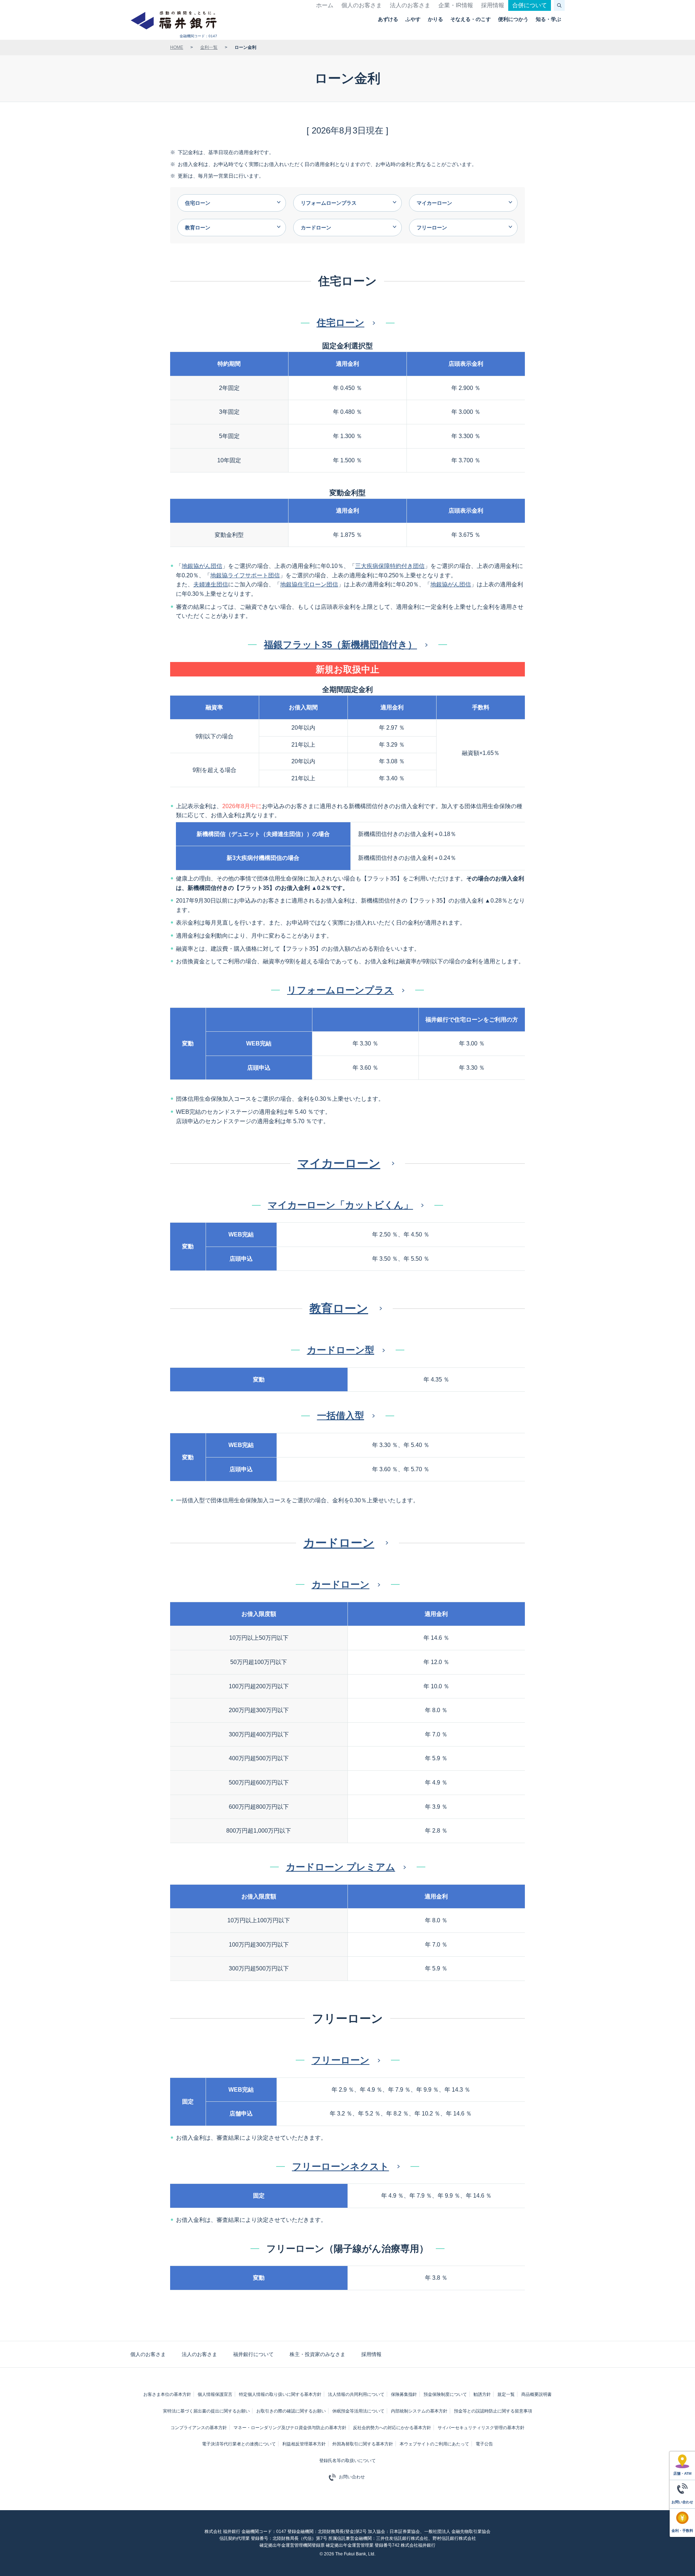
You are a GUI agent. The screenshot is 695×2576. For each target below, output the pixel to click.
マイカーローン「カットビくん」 (340, 1205)
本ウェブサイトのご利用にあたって (434, 2444)
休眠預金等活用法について (358, 2411)
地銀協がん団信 (202, 566)
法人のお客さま (410, 5)
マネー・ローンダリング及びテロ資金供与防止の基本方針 (290, 2428)
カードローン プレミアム (341, 1867)
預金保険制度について (445, 2394)
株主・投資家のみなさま (317, 2354)
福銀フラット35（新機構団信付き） (340, 645)
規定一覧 (506, 2394)
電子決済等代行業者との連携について (239, 2444)
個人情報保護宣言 (215, 2394)
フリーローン (341, 2060)
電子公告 (484, 2444)
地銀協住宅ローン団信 (309, 584)
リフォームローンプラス (340, 990)
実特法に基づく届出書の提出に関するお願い (206, 2411)
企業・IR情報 (456, 5)
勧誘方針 (482, 2394)
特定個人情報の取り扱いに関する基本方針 (280, 2394)
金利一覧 (209, 47)
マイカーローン (339, 1163)
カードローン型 (341, 1350)
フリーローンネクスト (341, 2167)
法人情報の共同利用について (356, 2394)
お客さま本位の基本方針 (167, 2394)
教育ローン (339, 1308)
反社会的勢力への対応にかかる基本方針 (392, 2428)
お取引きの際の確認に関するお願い (291, 2411)
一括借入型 (341, 1416)
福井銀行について (253, 2354)
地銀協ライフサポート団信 (245, 575)
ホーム (325, 5)
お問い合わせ (352, 2477)
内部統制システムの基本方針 (419, 2411)
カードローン (339, 1543)
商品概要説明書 (536, 2394)
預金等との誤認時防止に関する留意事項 (493, 2411)
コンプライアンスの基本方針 (199, 2428)
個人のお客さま (362, 5)
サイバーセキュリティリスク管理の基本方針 (481, 2428)
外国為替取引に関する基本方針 (363, 2444)
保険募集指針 (404, 2394)
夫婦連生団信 (211, 584)
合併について (530, 5)
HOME (177, 47)
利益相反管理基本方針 (304, 2444)
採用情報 (493, 5)
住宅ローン (341, 323)
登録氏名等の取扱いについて (347, 2461)
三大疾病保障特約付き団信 (390, 566)
